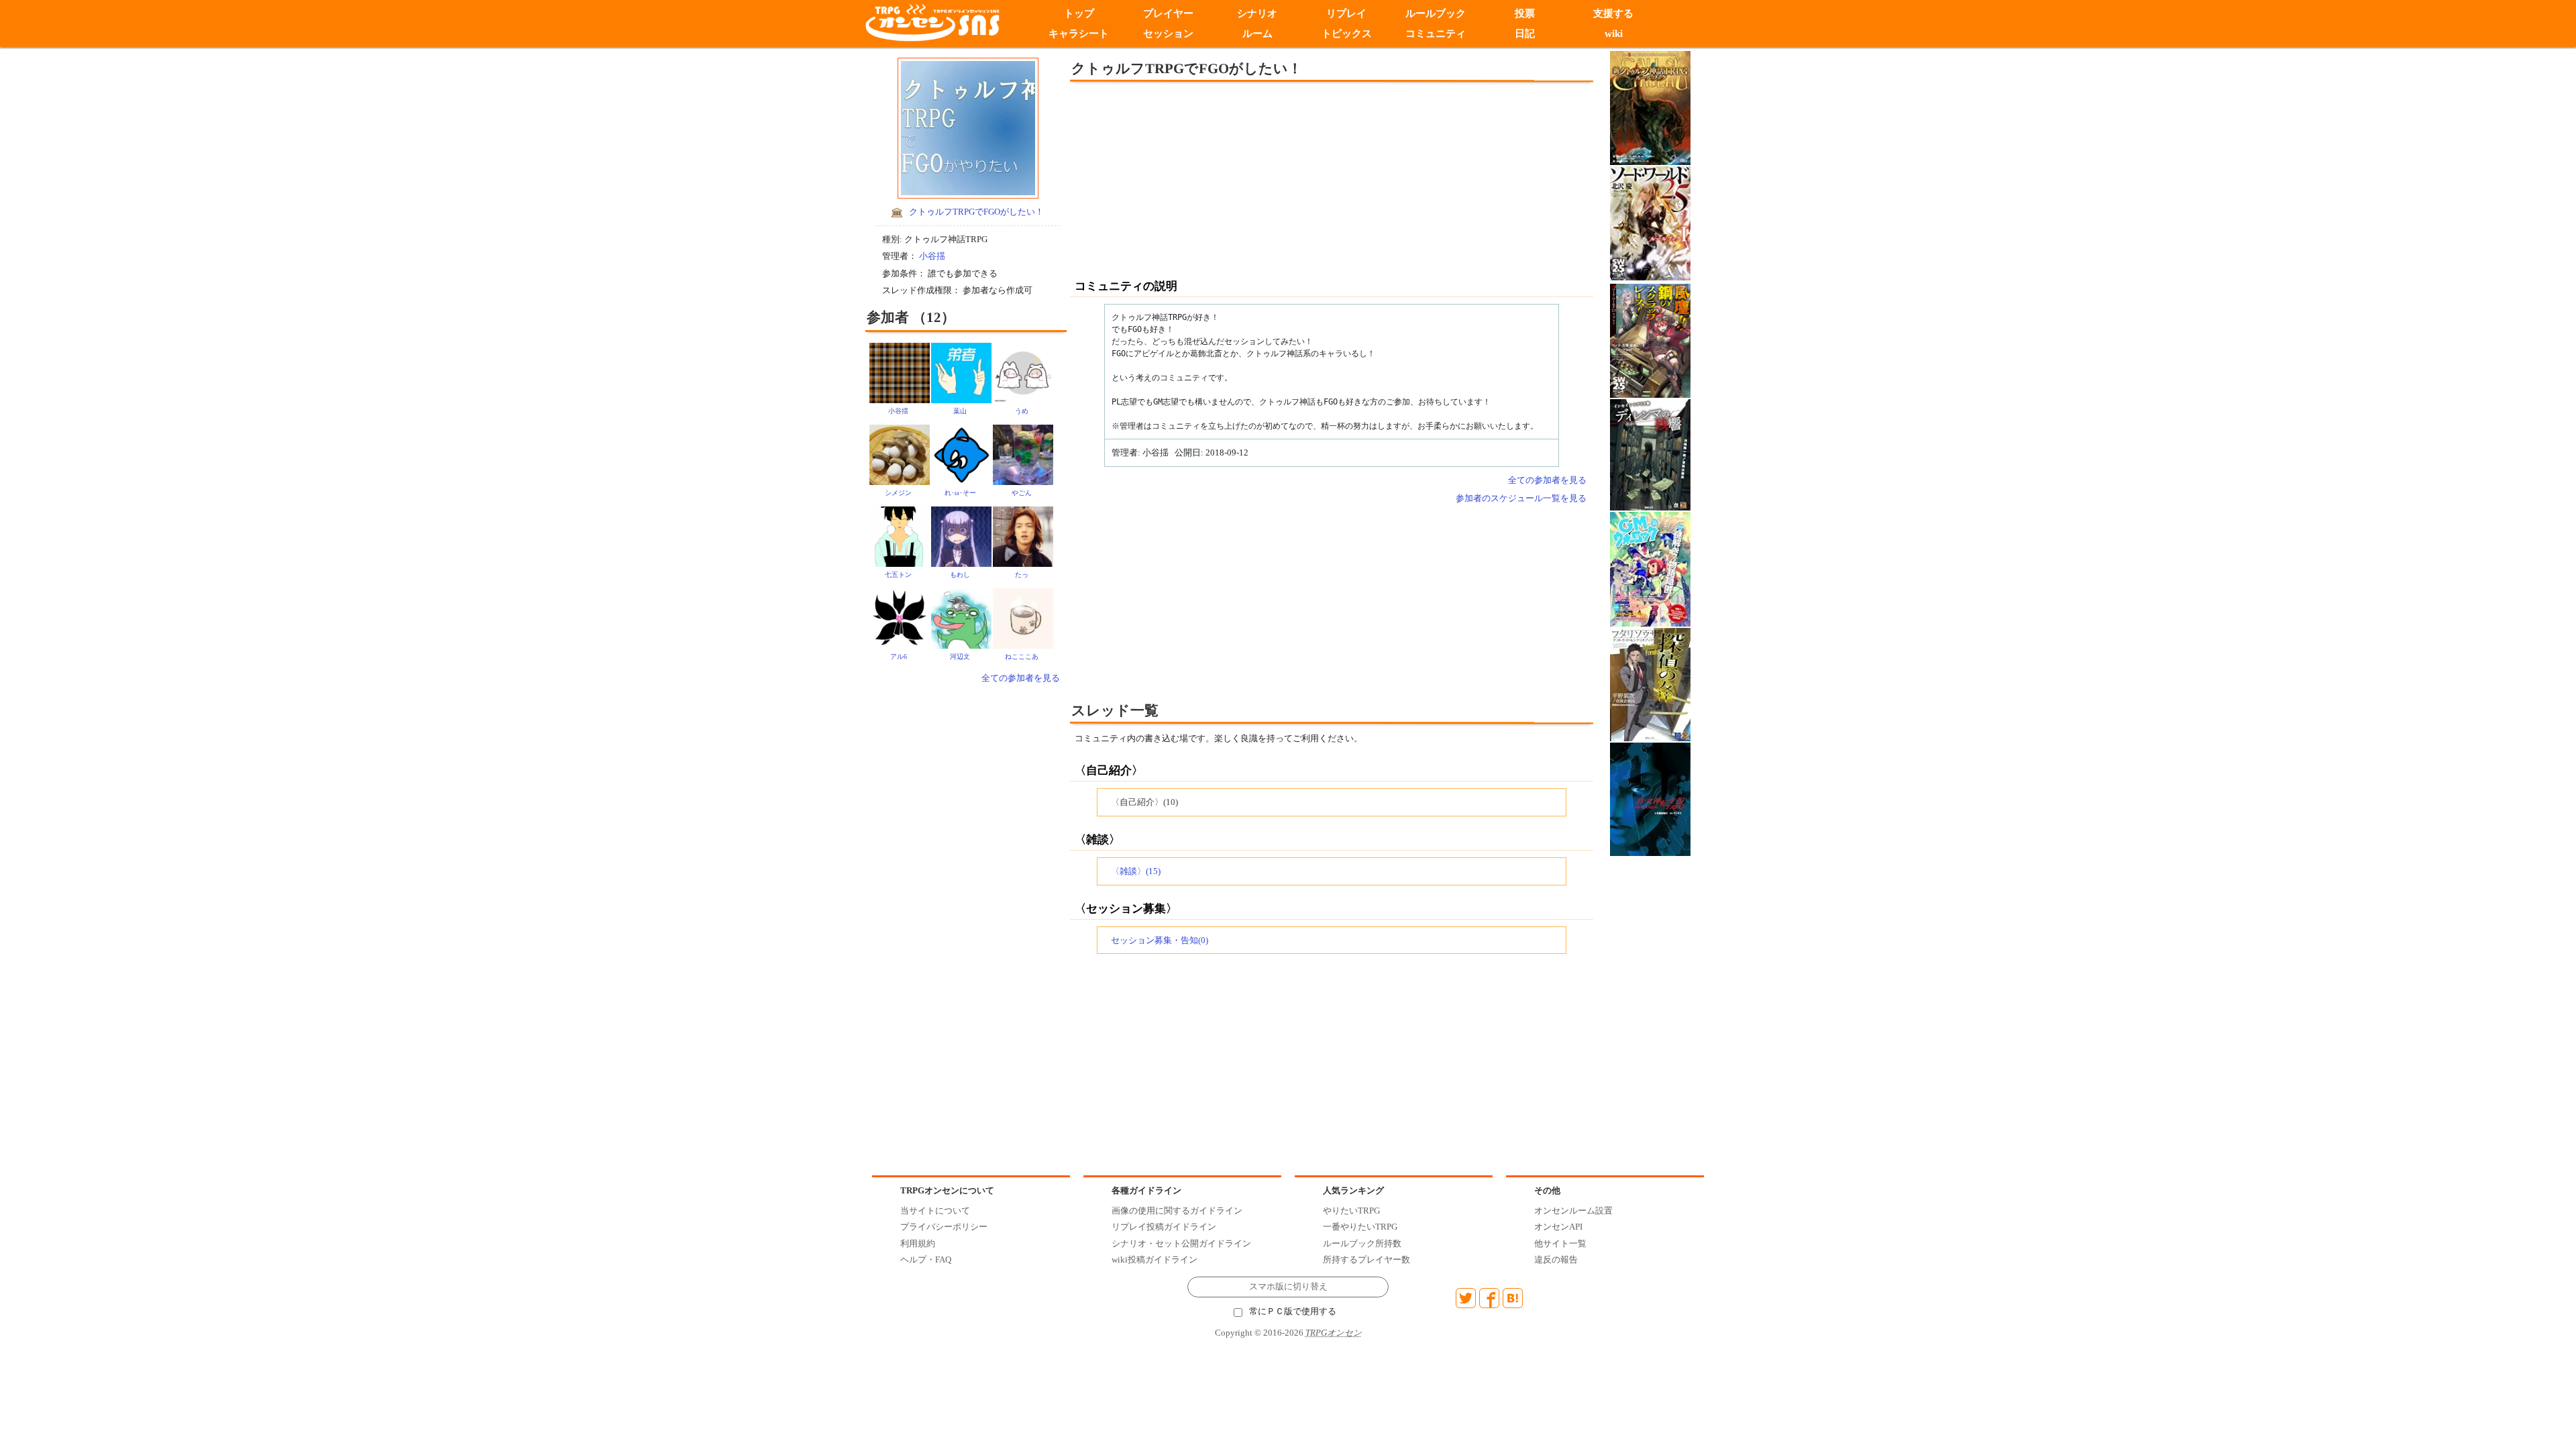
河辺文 (960, 656)
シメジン (898, 493)
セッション (1168, 34)
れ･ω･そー (960, 493)
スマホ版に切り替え (1288, 1287)
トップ (1079, 13)
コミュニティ (1436, 34)
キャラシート (1079, 34)
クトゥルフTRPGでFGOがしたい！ (976, 212)
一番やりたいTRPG (1360, 1227)
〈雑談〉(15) (1136, 871)
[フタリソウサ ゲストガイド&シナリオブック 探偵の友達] (1650, 684)
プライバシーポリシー (944, 1227)
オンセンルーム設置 (1573, 1211)
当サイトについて (935, 1211)
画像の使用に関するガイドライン (1177, 1211)
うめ (1022, 411)
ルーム (1257, 34)
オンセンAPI (1558, 1227)
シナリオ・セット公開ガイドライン (1181, 1243)
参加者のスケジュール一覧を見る (1521, 498)
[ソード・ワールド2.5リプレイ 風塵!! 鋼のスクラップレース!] (1650, 340)
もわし (960, 575)
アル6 (899, 656)
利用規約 (918, 1243)
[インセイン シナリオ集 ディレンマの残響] (1650, 454)
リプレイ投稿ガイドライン (1164, 1227)
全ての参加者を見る (1021, 678)
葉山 (960, 411)
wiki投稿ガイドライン (1155, 1259)
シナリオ (1257, 13)
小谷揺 (932, 256)
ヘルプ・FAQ (926, 1259)
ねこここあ (1022, 656)
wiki (1614, 34)
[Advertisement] (1221, 179)
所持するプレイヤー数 (1366, 1259)
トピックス (1347, 34)
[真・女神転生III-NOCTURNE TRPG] (1650, 798)
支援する (1614, 13)
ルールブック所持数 (1362, 1243)
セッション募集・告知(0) (1160, 940)
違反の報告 (1556, 1259)
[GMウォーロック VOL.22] (1650, 569)
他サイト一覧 (1560, 1243)
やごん (1022, 493)
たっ (1022, 575)
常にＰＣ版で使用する (1293, 1311)
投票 (1525, 13)
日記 (1525, 34)
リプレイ (1346, 13)
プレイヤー (1168, 13)
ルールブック (1436, 13)
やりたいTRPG (1351, 1211)
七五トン (898, 575)
